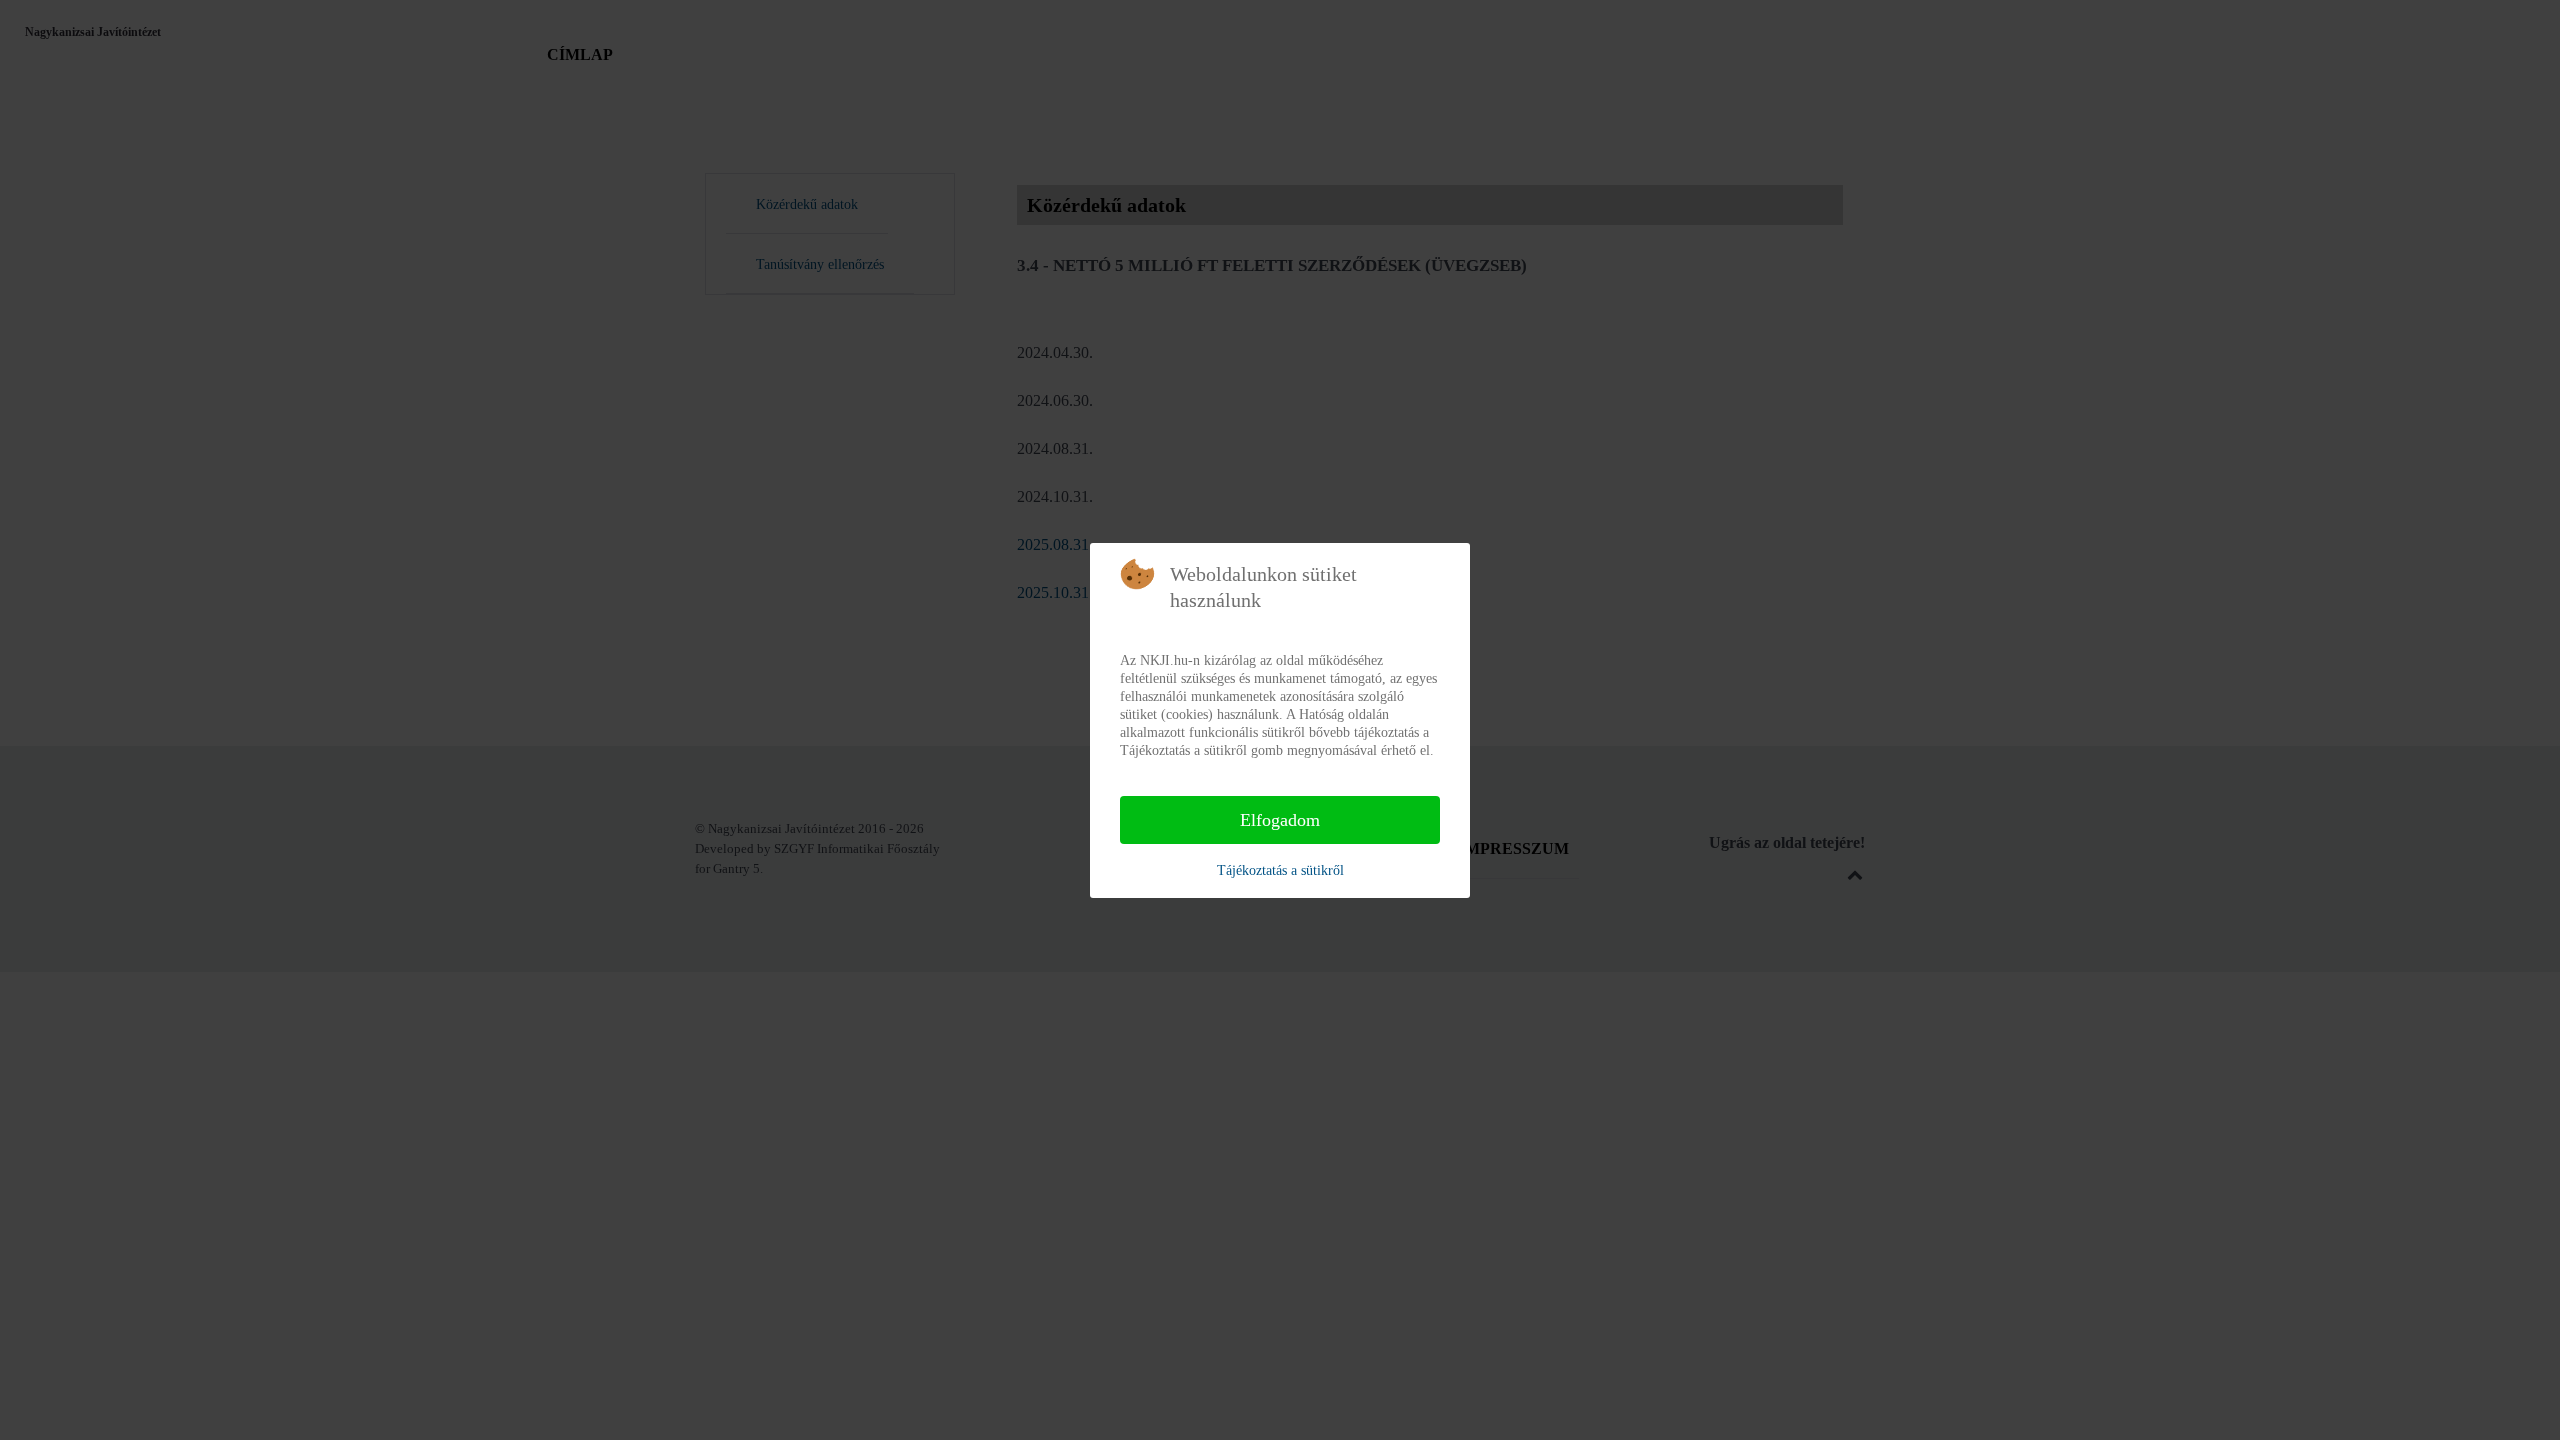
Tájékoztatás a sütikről (1280, 870)
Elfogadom (1280, 820)
